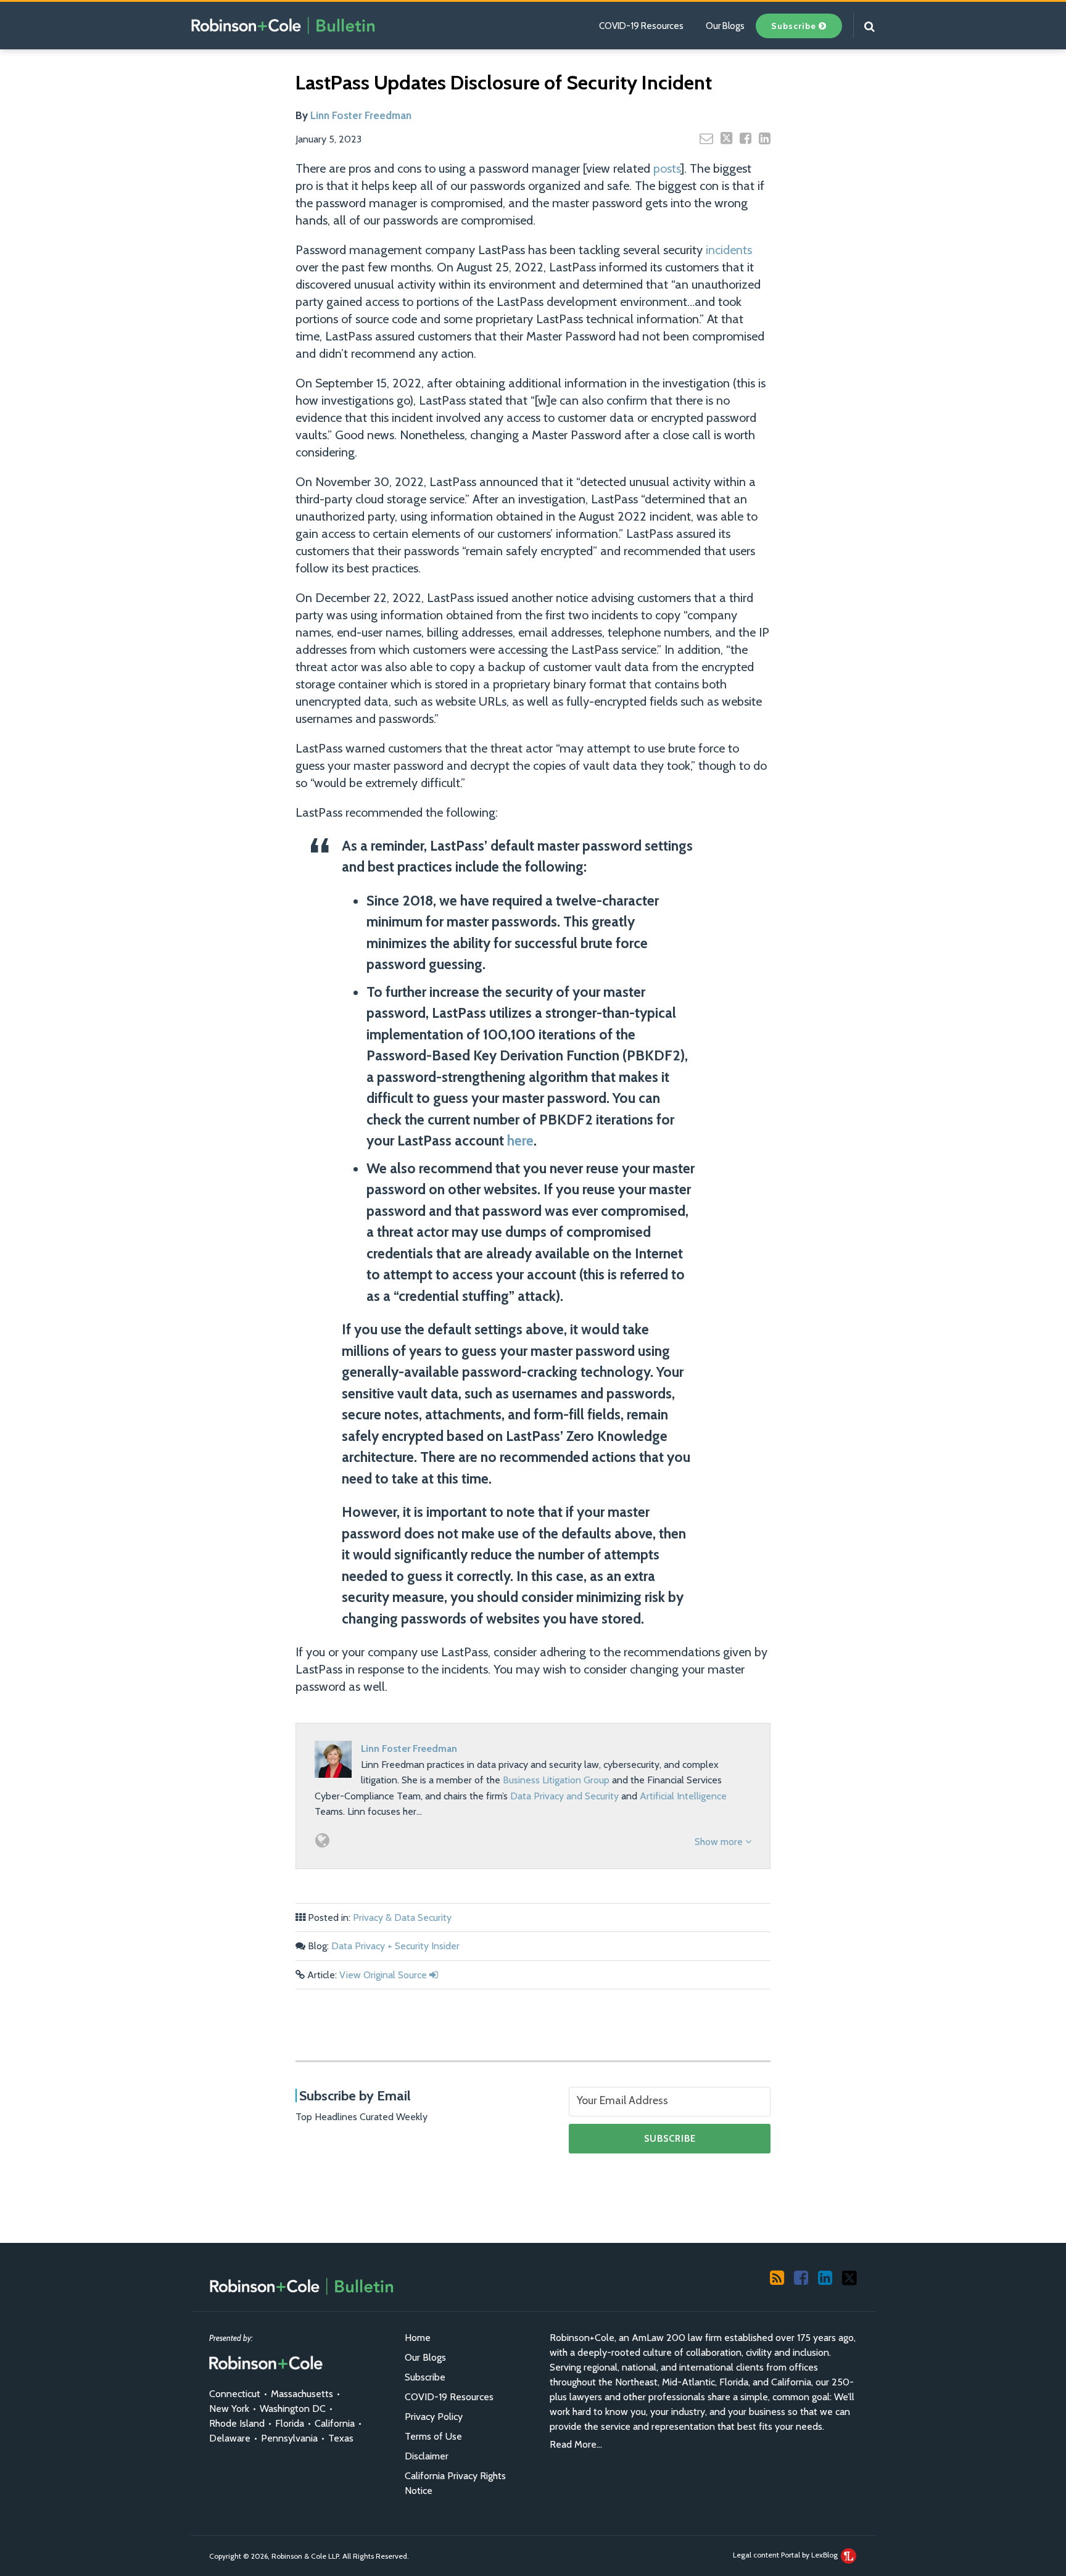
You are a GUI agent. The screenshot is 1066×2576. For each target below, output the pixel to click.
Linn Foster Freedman (361, 115)
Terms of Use (433, 2436)
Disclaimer (427, 2456)
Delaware (230, 2438)
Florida (290, 2423)
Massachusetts (302, 2394)
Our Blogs (725, 26)
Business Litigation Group (556, 1780)
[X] (849, 2277)
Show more (720, 1842)
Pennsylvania (289, 2438)
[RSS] (777, 2277)
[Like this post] (746, 138)
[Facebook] (801, 2277)
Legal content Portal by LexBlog (786, 2555)
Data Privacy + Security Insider (395, 1946)
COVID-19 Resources (641, 26)
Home (418, 2338)
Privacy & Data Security (402, 1918)
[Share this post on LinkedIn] (765, 138)
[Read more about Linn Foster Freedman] (322, 1840)
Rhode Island (237, 2423)
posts (667, 168)
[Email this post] (706, 138)
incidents (729, 250)
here (520, 1141)
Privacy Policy (434, 2417)
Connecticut (235, 2394)
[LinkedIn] (825, 2277)
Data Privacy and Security (564, 1796)
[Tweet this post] (726, 138)
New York (229, 2409)
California (335, 2423)
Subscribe (425, 2377)
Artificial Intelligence (683, 1796)
